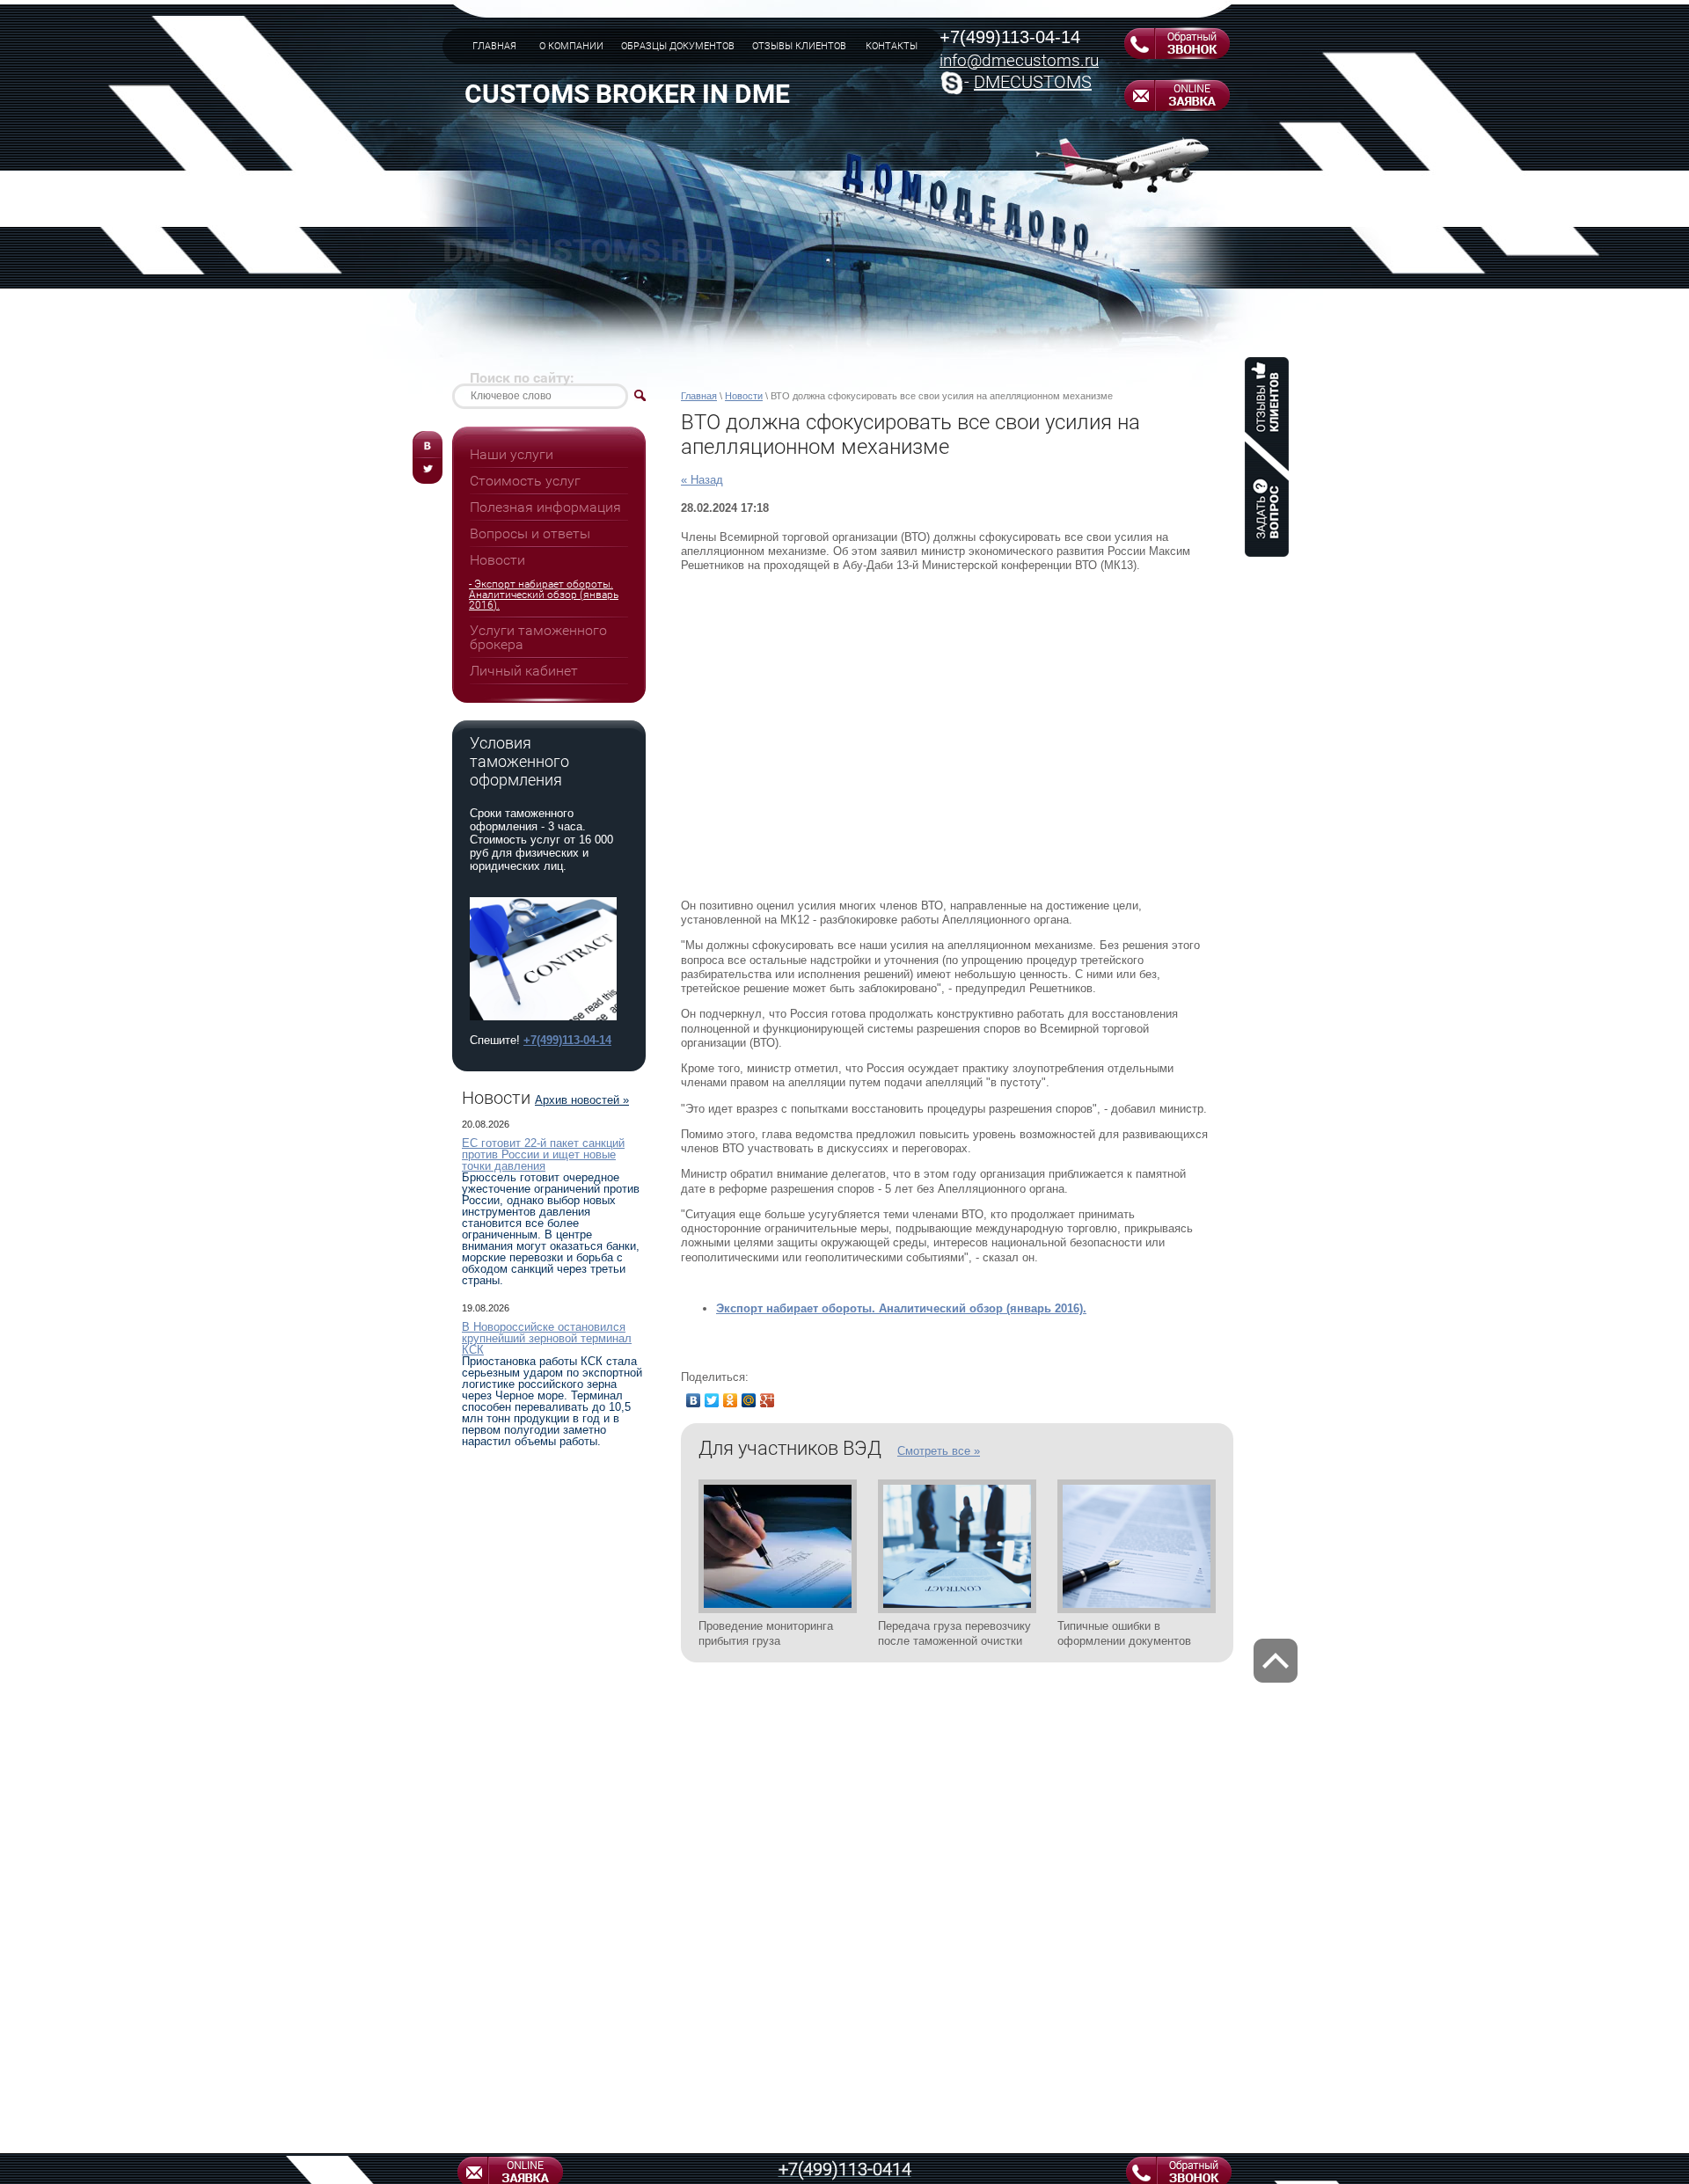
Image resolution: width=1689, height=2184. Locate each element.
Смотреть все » (939, 1451)
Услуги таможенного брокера (538, 637)
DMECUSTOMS (1033, 82)
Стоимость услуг (525, 481)
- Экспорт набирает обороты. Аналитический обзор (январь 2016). (544, 595)
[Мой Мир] (749, 1400)
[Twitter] (712, 1400)
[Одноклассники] (731, 1400)
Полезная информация (545, 507)
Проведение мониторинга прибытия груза (766, 1633)
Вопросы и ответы (530, 533)
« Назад (702, 480)
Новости (744, 396)
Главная (699, 396)
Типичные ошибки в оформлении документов (1124, 1633)
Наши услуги (512, 454)
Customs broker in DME (627, 94)
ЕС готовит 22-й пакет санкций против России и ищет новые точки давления (543, 1154)
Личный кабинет (524, 671)
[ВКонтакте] (694, 1400)
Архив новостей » (582, 1100)
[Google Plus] (768, 1400)
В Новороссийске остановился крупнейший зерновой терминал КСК (547, 1338)
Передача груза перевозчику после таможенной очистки (954, 1633)
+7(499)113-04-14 (1010, 37)
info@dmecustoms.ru (1019, 60)
